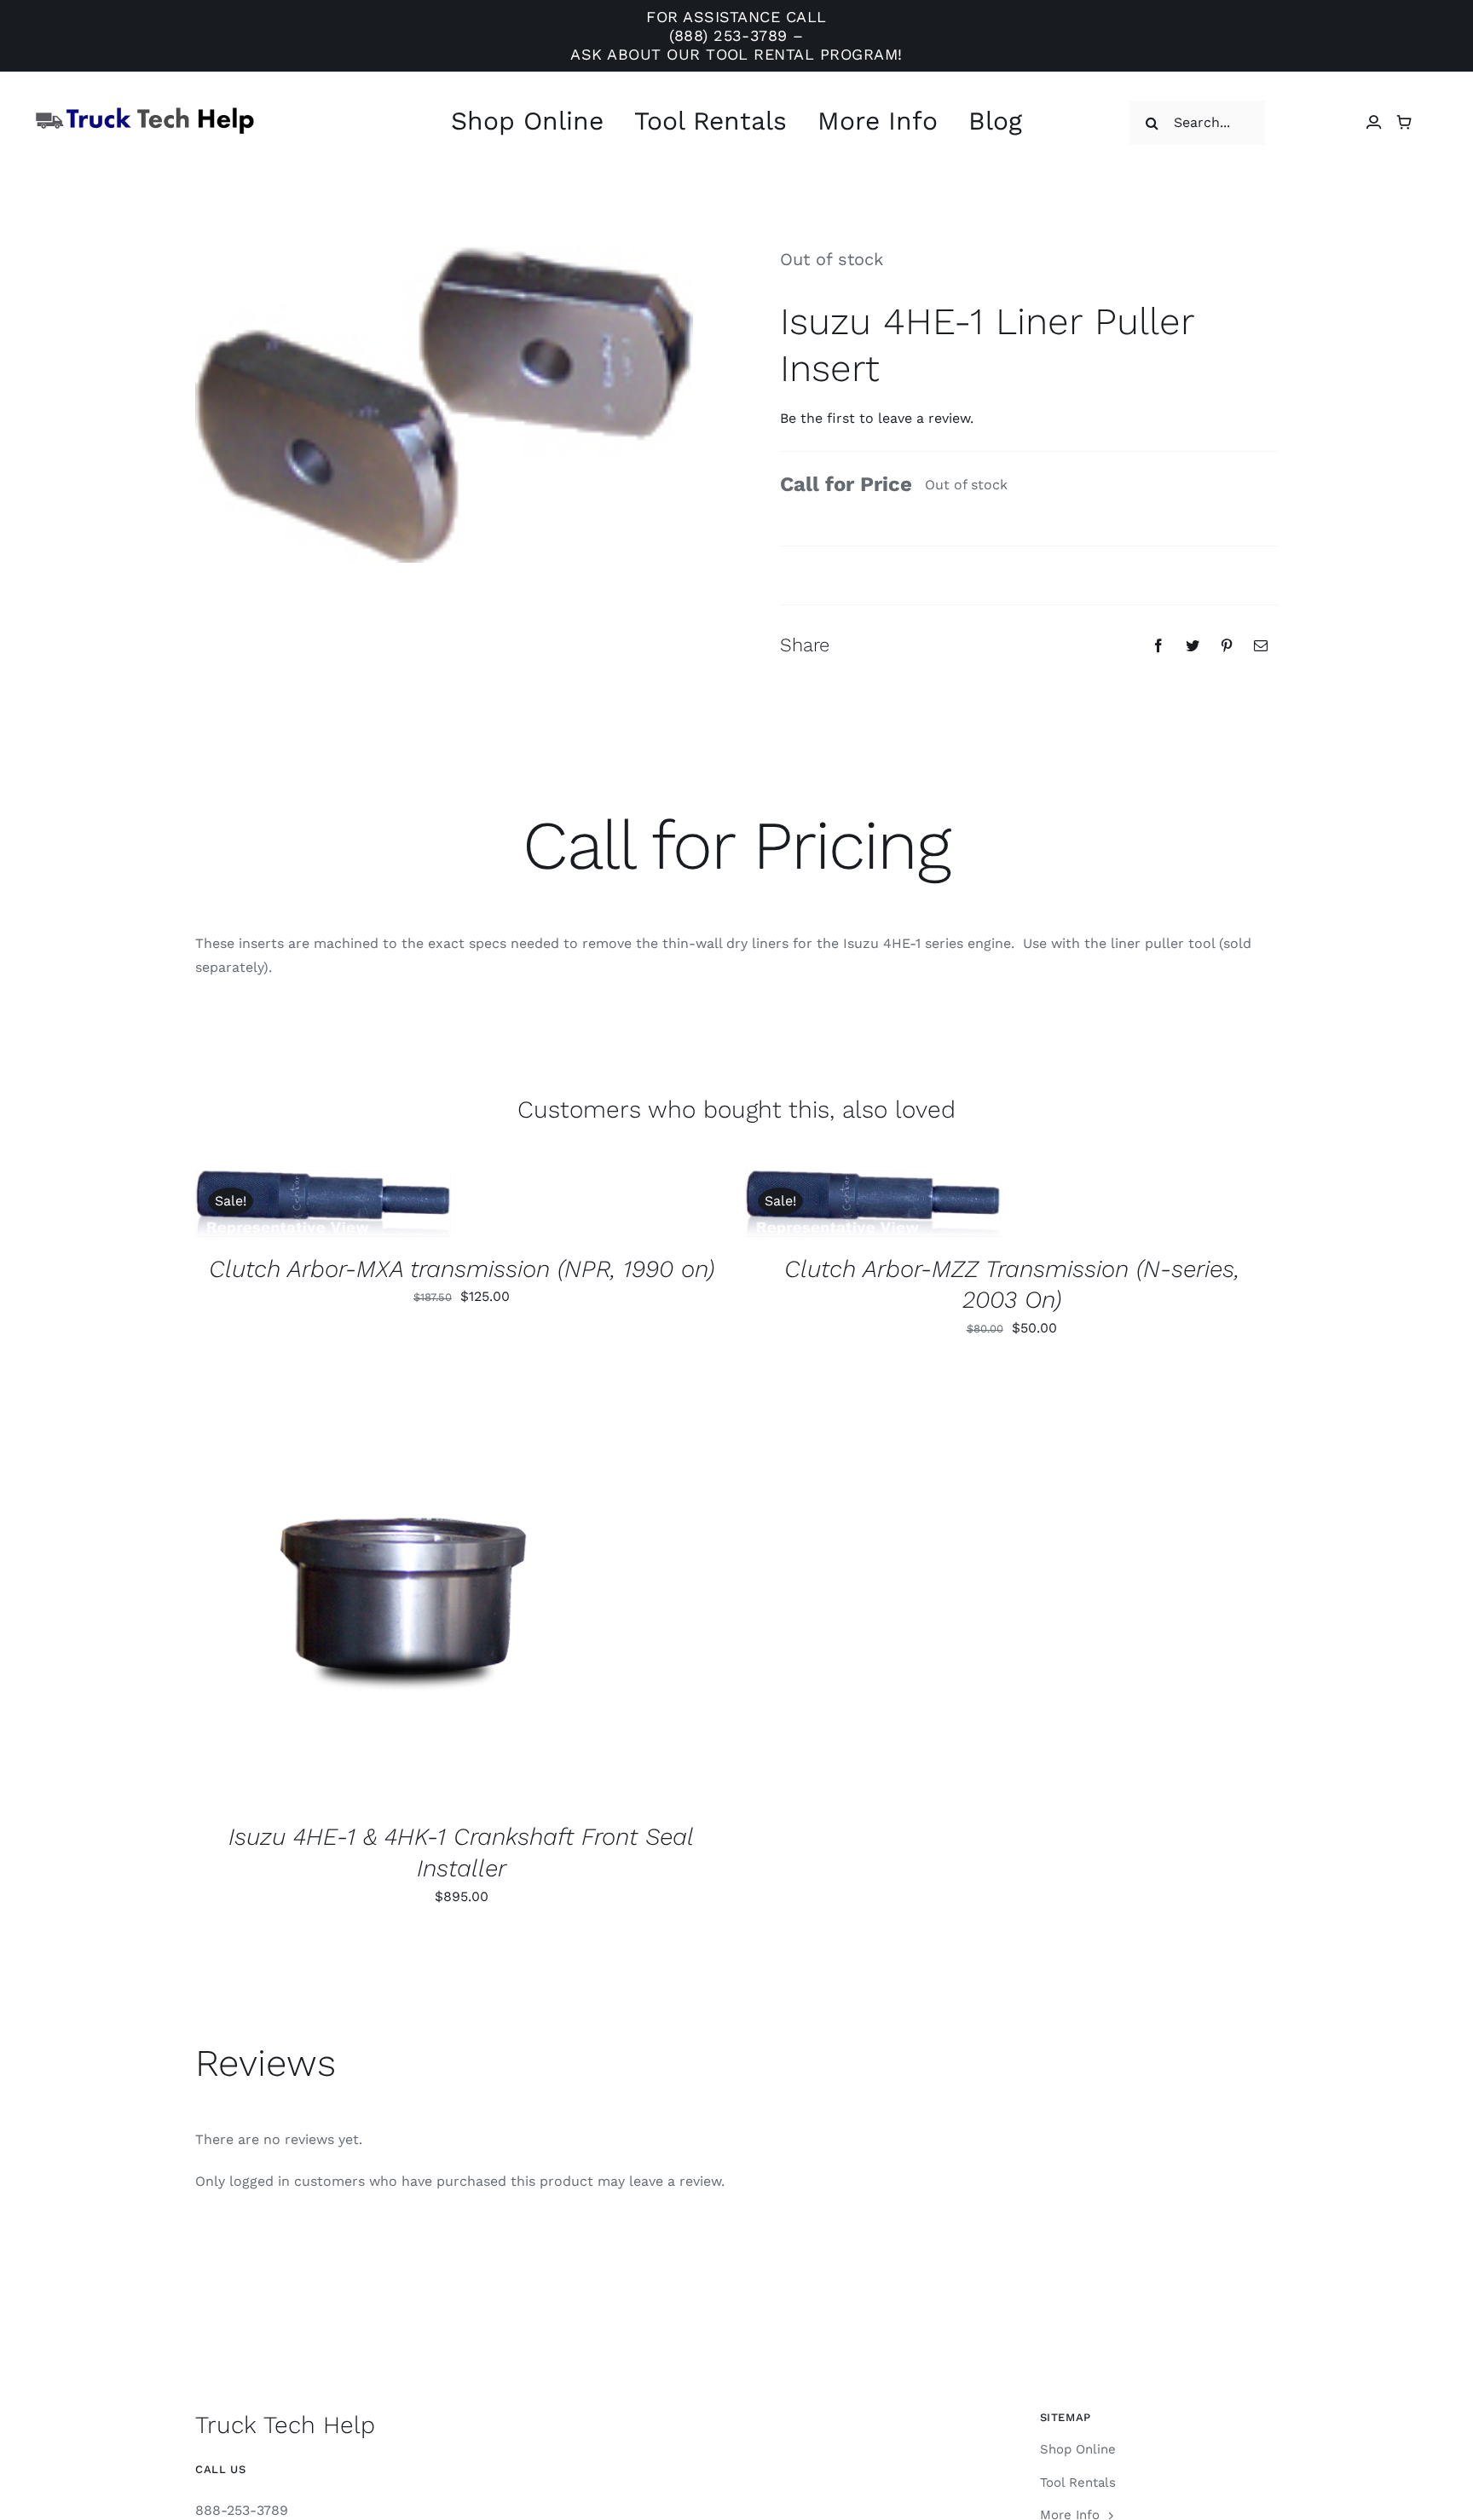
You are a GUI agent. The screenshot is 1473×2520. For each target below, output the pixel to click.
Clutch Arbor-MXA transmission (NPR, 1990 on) (462, 1269)
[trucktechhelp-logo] (145, 112)
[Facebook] (1158, 645)
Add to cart (271, 1206)
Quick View (380, 1206)
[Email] (1261, 645)
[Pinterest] (1227, 645)
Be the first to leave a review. (877, 418)
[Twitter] (1193, 645)
